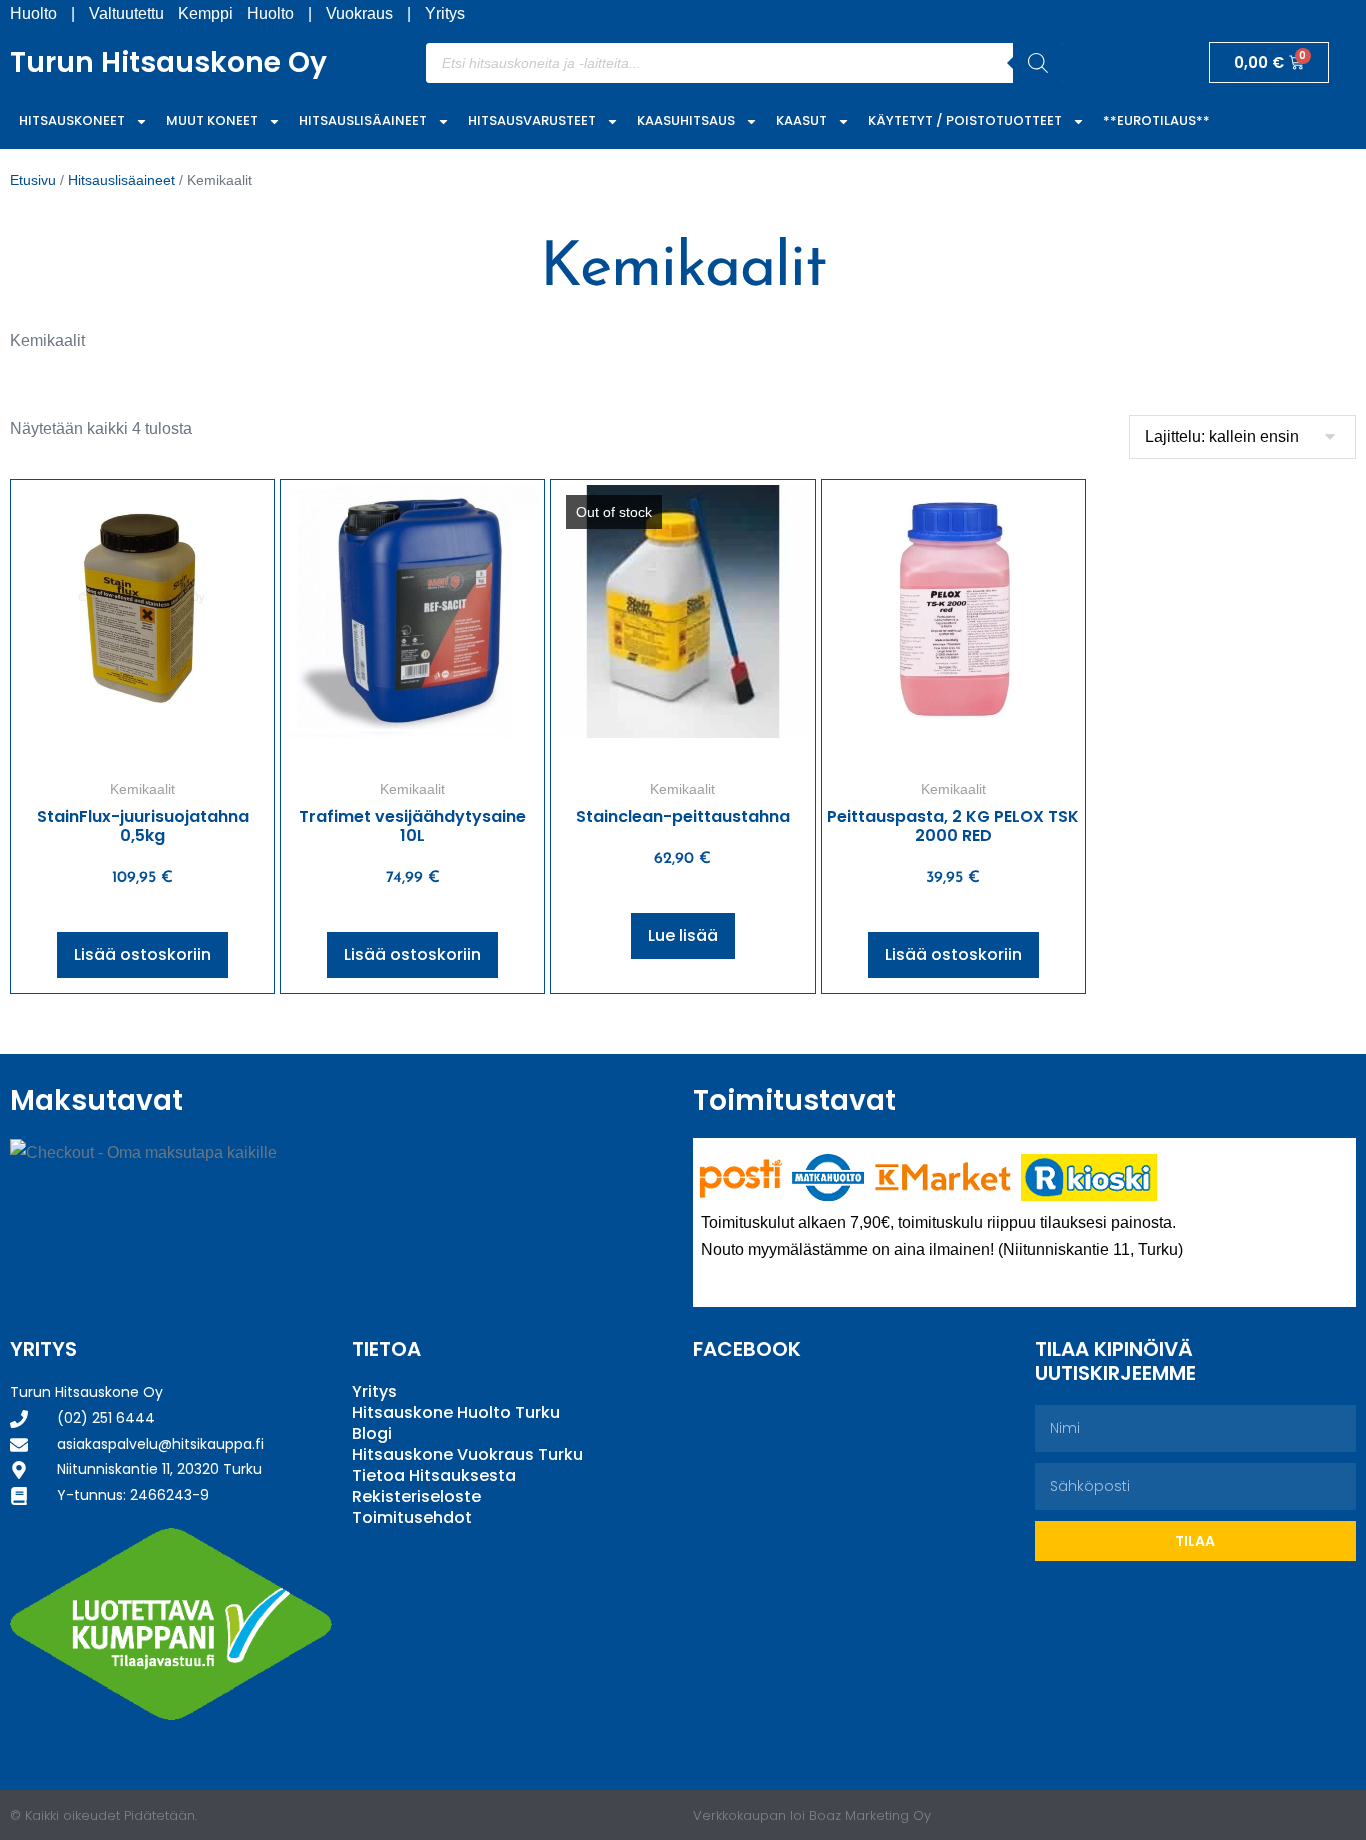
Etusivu (33, 180)
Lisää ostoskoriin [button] (142, 954)
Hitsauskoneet (72, 120)
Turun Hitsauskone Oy (168, 62)
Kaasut (801, 120)
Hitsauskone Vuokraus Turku (467, 1454)
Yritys (445, 13)
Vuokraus (359, 13)
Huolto (33, 13)
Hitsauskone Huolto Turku (456, 1412)
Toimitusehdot (412, 1517)
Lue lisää (683, 935)
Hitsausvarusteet (532, 120)
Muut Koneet (212, 120)
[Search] (1038, 63)
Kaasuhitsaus (686, 120)
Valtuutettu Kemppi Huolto (191, 13)
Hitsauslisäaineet (363, 120)
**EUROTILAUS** (1156, 120)
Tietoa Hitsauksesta (434, 1475)
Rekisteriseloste (416, 1496)
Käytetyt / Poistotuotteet (965, 120)
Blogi (372, 1433)
